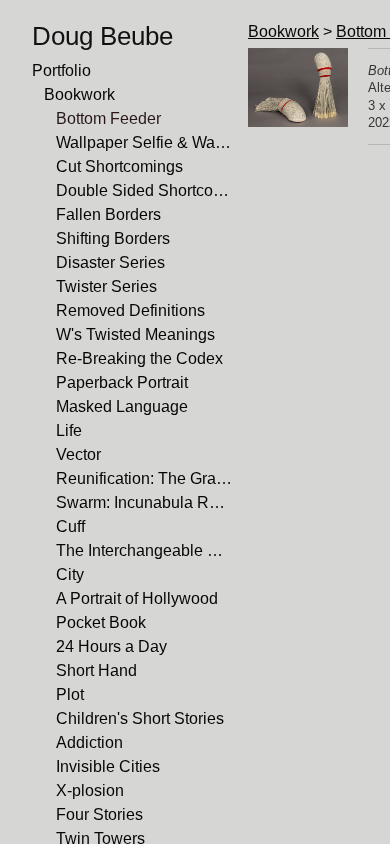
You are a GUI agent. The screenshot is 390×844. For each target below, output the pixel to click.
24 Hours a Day (111, 646)
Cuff (70, 526)
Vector (78, 454)
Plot (70, 694)
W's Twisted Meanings (135, 334)
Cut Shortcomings (119, 166)
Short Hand (96, 670)
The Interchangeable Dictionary (144, 550)
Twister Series (106, 286)
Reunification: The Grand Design (144, 478)
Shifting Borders (113, 238)
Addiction (89, 742)
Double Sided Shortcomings (144, 190)
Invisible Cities (108, 766)
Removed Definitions (130, 310)
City (70, 574)
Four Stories (99, 814)
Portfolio (61, 70)
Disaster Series (110, 262)
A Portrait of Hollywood (137, 598)
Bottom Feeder (108, 118)
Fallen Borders (108, 214)
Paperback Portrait (122, 382)
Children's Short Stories (140, 718)
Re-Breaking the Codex (139, 358)
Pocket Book (101, 622)
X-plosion (90, 790)
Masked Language (122, 406)
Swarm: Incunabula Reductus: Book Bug (144, 502)
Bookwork (79, 94)
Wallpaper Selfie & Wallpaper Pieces (144, 142)
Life (69, 430)
